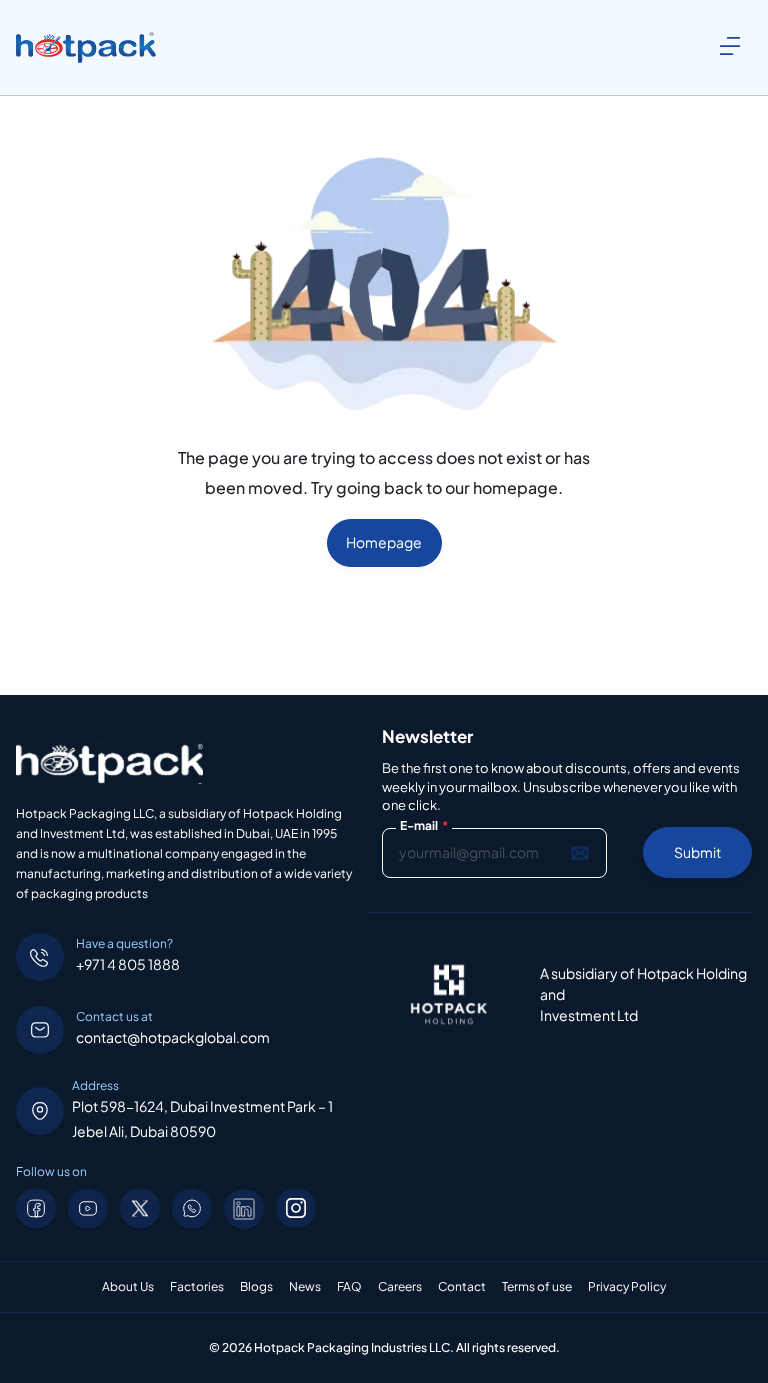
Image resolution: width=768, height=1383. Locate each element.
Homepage (384, 542)
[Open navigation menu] (730, 46)
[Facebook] (36, 1208)
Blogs (256, 1287)
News (305, 1287)
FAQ (349, 1287)
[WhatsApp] (192, 1208)
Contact (462, 1287)
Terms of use (537, 1287)
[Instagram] (296, 1208)
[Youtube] (88, 1208)
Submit (697, 852)
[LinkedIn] (244, 1208)
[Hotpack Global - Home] (86, 48)
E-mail (424, 825)
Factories (197, 1287)
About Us (128, 1287)
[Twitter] (140, 1208)
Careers (400, 1287)
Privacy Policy (627, 1287)
